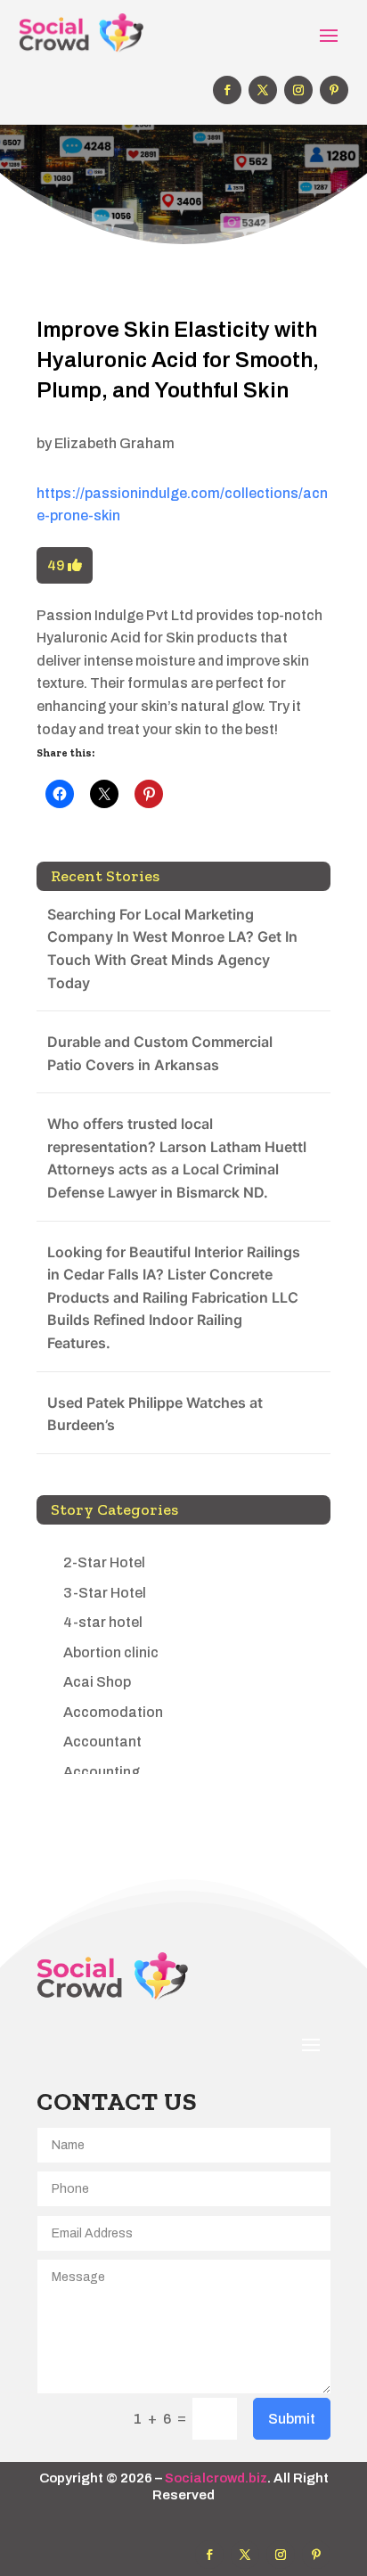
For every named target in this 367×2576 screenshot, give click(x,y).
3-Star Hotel (105, 1593)
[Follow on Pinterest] (334, 90)
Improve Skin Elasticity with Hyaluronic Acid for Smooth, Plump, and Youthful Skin (178, 360)
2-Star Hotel (104, 1562)
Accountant (102, 1742)
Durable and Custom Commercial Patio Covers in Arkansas (160, 1053)
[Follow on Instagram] (298, 90)
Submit (292, 2419)
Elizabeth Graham (114, 443)
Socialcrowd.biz (216, 2478)
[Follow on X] (263, 90)
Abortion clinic (111, 1652)
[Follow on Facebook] (227, 90)
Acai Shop (97, 1682)
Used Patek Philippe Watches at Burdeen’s (155, 1414)
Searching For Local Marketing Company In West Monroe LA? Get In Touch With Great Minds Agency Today (172, 949)
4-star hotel (103, 1622)
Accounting (102, 1772)
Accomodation (113, 1712)
